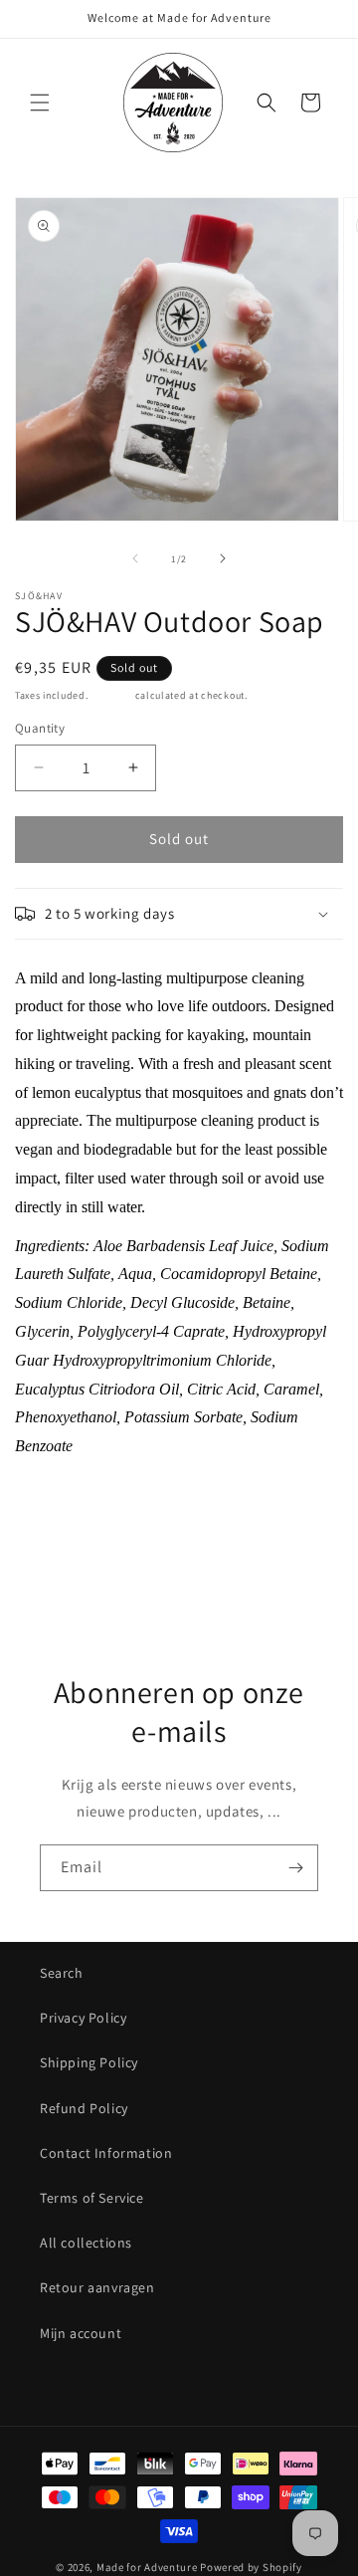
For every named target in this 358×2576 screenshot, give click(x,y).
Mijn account (81, 2333)
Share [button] (53, 1549)
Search (62, 1973)
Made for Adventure (147, 2567)
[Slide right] (223, 558)
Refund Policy (84, 2108)
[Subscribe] (295, 1868)
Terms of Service (92, 2198)
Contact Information (106, 2153)
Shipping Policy (89, 2062)
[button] (40, 103)
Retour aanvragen (97, 2287)
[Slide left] (135, 558)
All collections (86, 2243)
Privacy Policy (83, 2018)
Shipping (111, 695)
